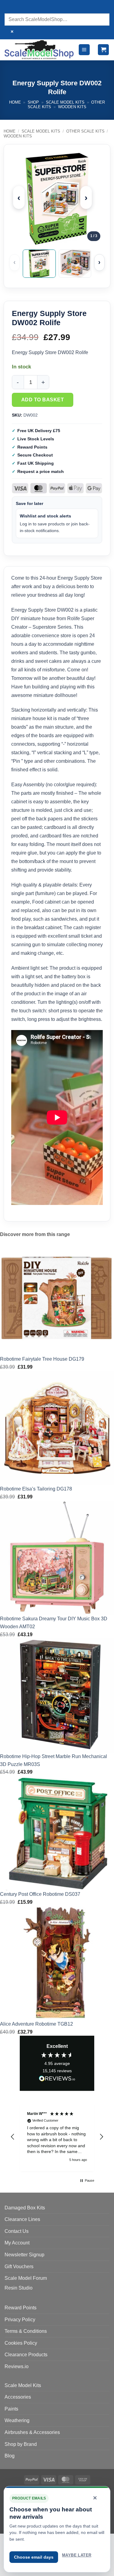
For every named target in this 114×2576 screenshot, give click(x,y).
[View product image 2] (75, 264)
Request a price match (41, 471)
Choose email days (34, 2557)
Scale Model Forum (26, 2278)
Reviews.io (17, 2366)
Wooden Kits (72, 107)
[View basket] (103, 50)
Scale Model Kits (65, 102)
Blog (10, 2456)
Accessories (18, 2397)
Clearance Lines (22, 2219)
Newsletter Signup (24, 2255)
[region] (57, 2137)
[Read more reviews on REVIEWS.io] (57, 2080)
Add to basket (43, 400)
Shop (33, 102)
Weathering (17, 2420)
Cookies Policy (21, 2343)
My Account (17, 2243)
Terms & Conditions (26, 2331)
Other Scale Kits (85, 131)
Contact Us (17, 2231)
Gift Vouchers (19, 2267)
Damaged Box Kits (25, 2208)
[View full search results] (10, 7)
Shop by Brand (21, 2444)
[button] (84, 50)
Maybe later (77, 2555)
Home (15, 102)
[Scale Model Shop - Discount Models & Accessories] (39, 50)
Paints (11, 2409)
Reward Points (21, 2308)
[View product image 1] (39, 264)
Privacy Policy (20, 2320)
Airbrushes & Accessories (32, 2432)
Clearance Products (26, 2355)
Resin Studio (19, 2288)
